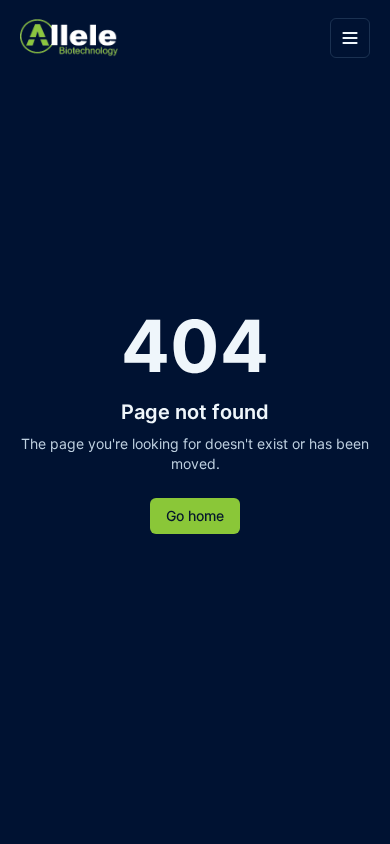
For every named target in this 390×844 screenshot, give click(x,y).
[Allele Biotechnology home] (169, 38)
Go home (195, 515)
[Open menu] (350, 38)
